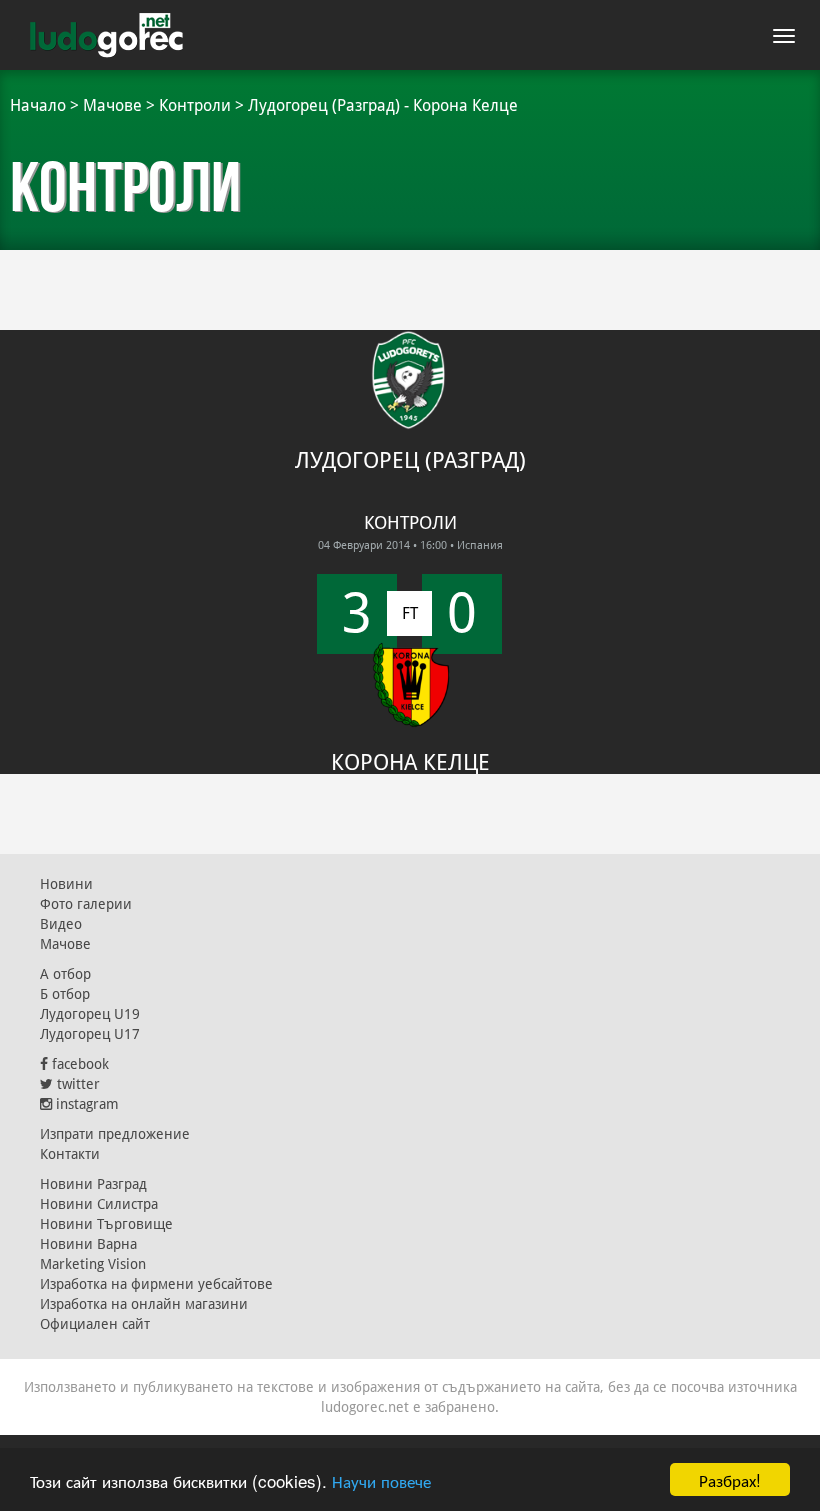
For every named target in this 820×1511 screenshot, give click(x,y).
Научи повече (381, 1480)
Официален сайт (95, 1324)
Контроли (195, 105)
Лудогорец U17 (90, 1034)
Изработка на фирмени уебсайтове (156, 1284)
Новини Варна (88, 1244)
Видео (61, 924)
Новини (66, 884)
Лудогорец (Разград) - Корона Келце (383, 105)
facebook (78, 1064)
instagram (85, 1104)
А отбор (65, 974)
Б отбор (65, 994)
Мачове (112, 105)
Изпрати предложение (115, 1134)
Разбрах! (730, 1479)
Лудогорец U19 (90, 1014)
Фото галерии (86, 904)
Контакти (70, 1154)
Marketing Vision (93, 1264)
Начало (38, 105)
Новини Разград (93, 1184)
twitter (76, 1084)
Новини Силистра (99, 1204)
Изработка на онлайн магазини (144, 1304)
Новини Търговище (106, 1224)
